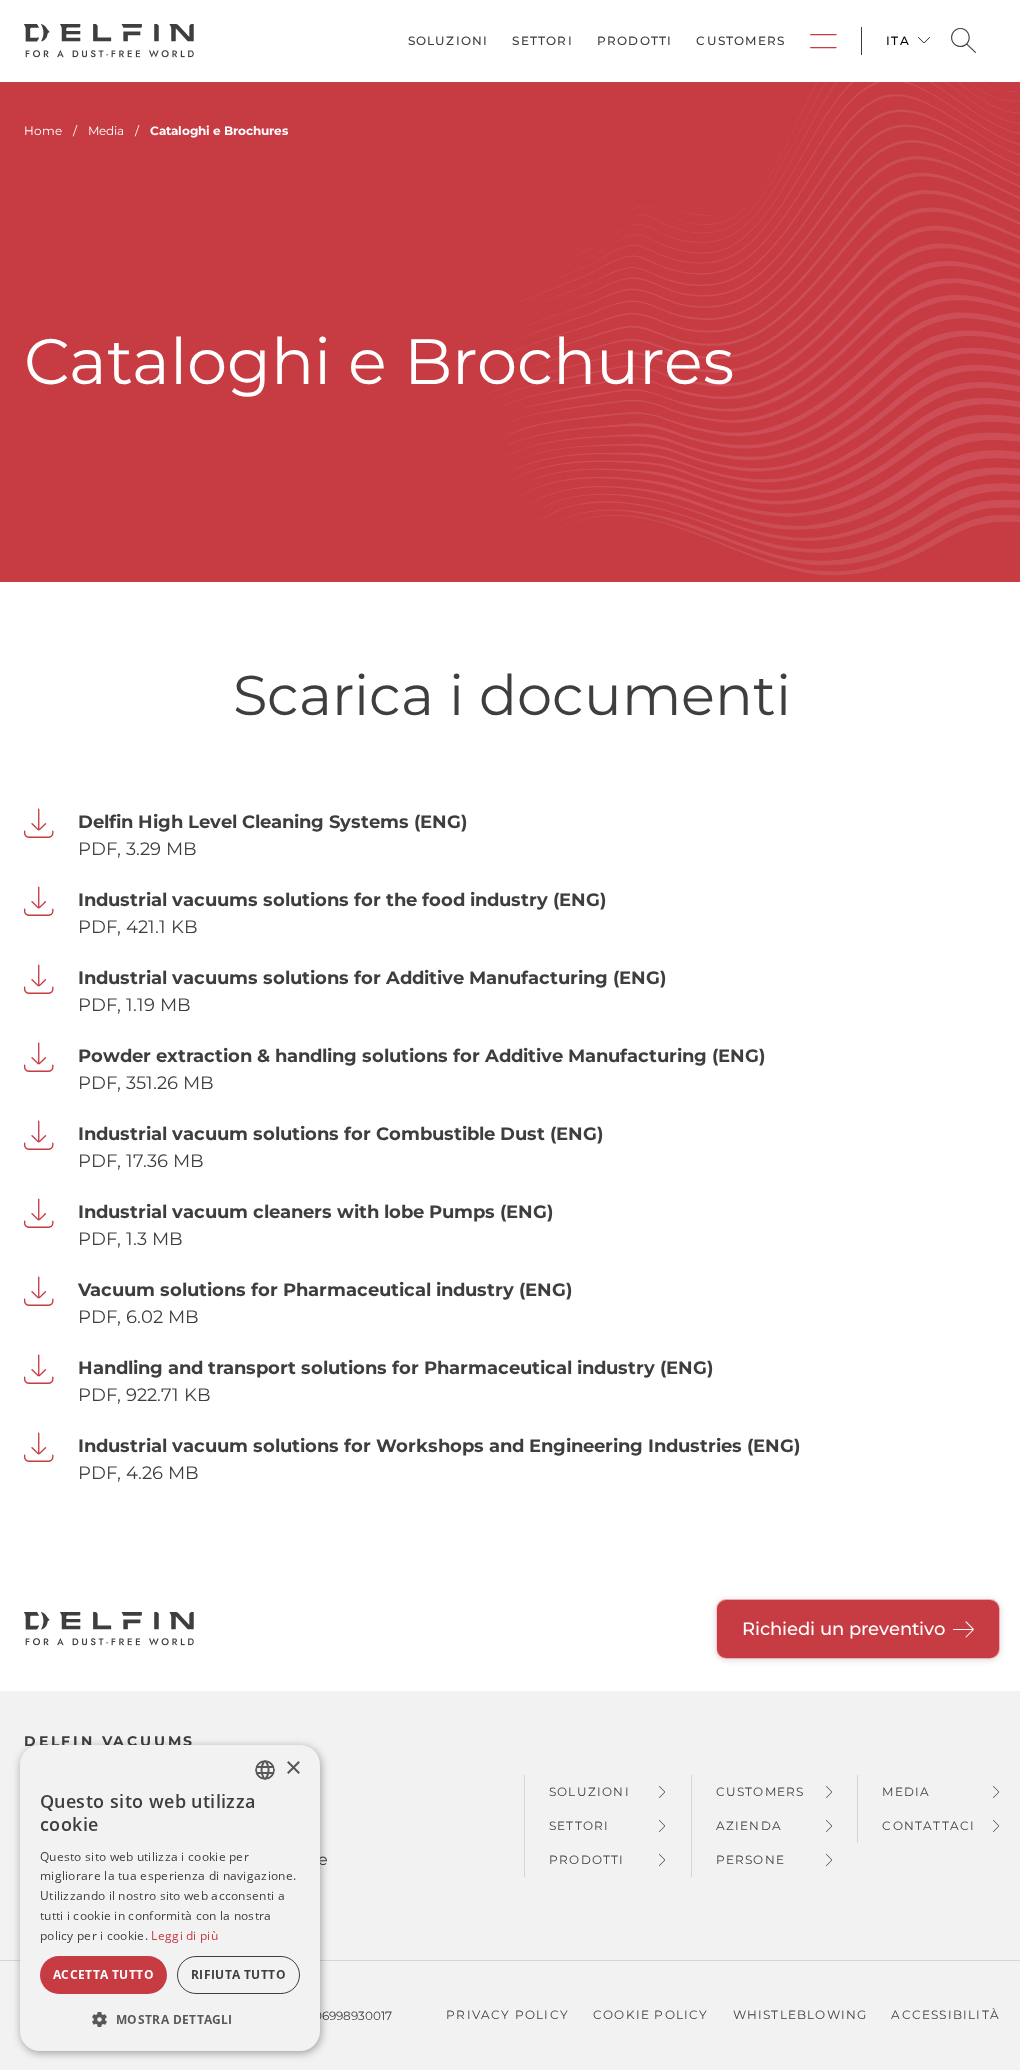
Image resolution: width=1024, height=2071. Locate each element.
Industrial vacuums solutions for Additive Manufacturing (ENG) (372, 978)
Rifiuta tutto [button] (238, 1974)
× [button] (292, 1768)
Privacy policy (507, 2014)
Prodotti (635, 40)
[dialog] (170, 1898)
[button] (170, 2019)
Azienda (749, 1825)
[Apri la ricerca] (963, 41)
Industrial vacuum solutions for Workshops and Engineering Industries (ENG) (439, 1446)
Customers (740, 40)
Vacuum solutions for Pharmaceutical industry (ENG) (325, 1290)
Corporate (823, 41)
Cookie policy (651, 2014)
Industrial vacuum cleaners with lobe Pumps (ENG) (315, 1212)
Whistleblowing (800, 2014)
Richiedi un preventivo (843, 1629)
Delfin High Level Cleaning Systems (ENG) (272, 822)
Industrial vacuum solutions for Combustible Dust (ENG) (340, 1134)
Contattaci (928, 1825)
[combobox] (265, 1770)
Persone (750, 1859)
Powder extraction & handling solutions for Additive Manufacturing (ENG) (421, 1056)
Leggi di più (184, 1935)
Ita (898, 40)
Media (906, 1791)
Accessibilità (945, 2014)
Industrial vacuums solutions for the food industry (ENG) (342, 900)
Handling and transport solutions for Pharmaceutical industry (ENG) (395, 1368)
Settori (542, 40)
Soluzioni (448, 40)
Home (43, 130)
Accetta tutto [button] (103, 1974)
